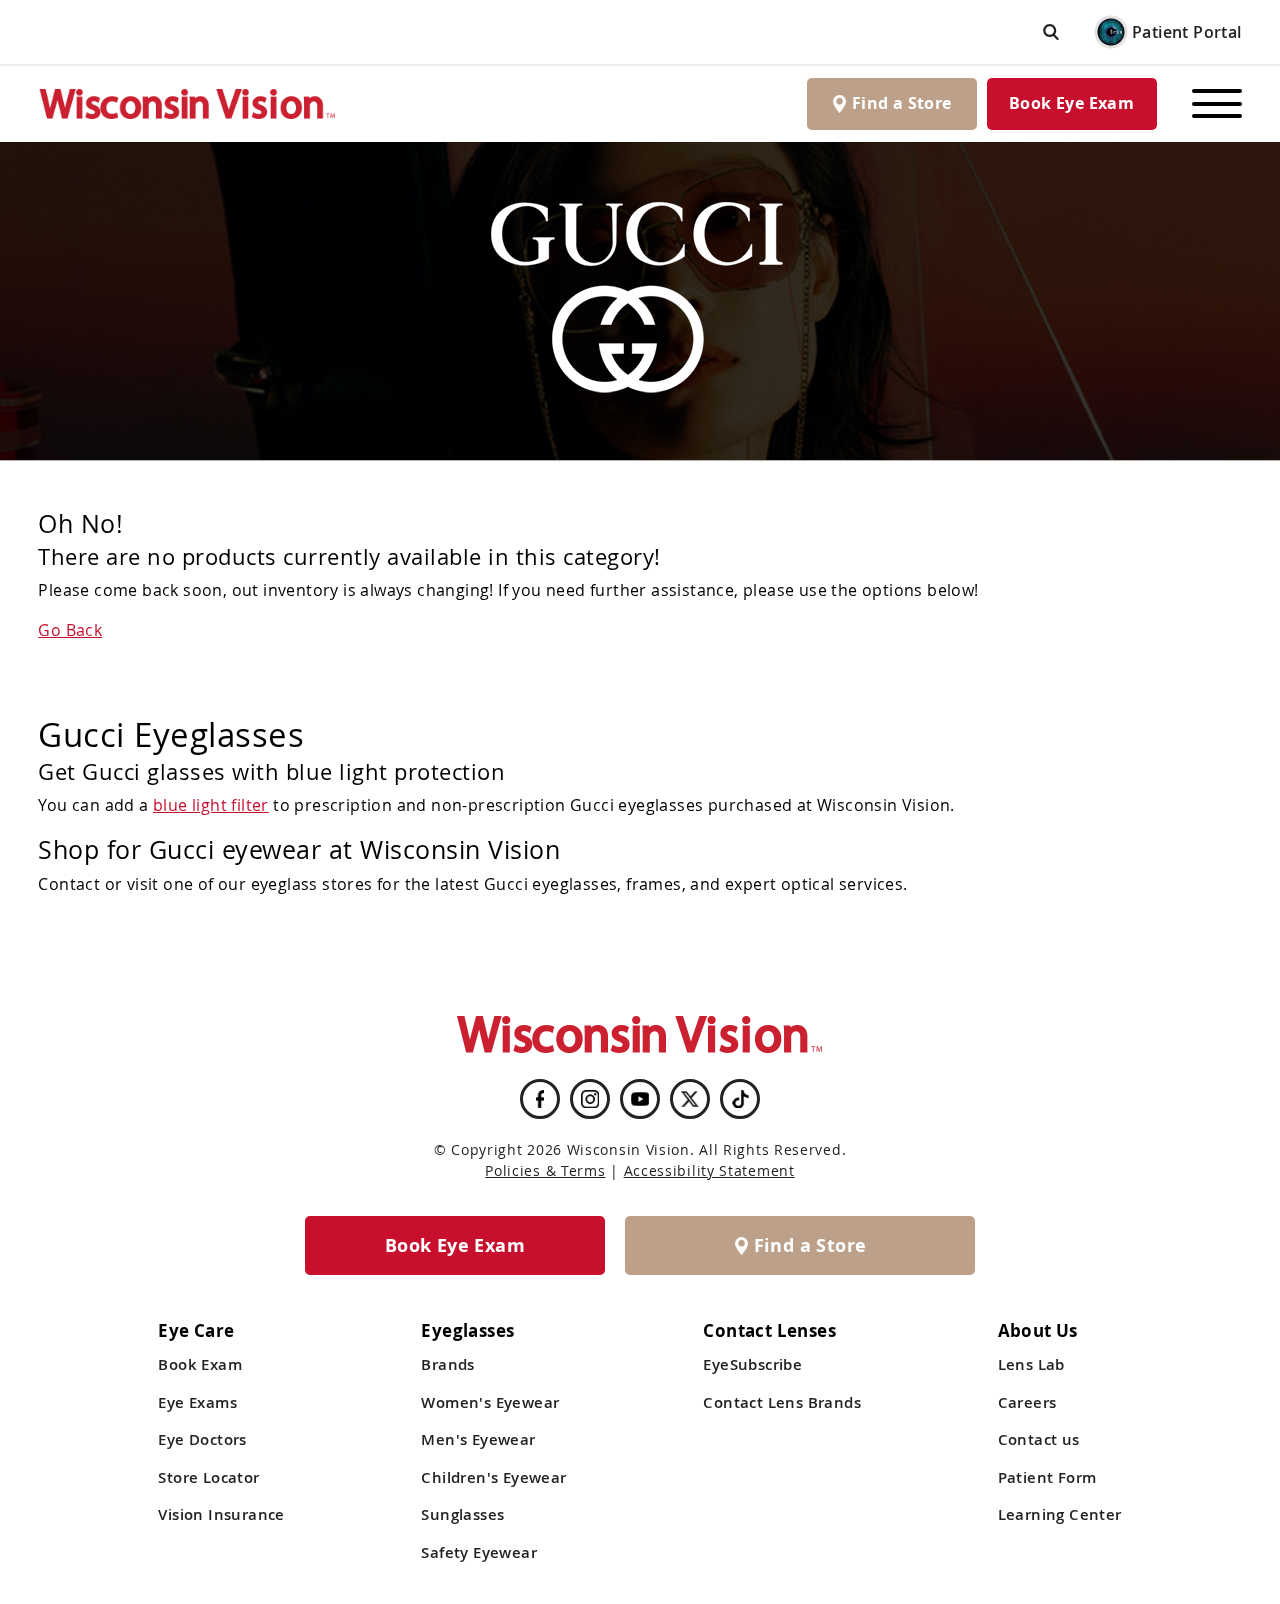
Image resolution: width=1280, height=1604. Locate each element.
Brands (447, 1364)
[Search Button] (1051, 31)
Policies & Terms (545, 1170)
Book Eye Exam (1071, 103)
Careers (1027, 1402)
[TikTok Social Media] (740, 1099)
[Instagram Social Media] (590, 1099)
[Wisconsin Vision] (188, 103)
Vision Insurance (221, 1514)
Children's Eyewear (493, 1477)
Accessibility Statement (709, 1170)
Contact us (1039, 1439)
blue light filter (211, 805)
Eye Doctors (202, 1439)
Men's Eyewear (478, 1439)
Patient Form (1047, 1477)
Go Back (70, 630)
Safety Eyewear (479, 1552)
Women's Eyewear (490, 1402)
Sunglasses (462, 1514)
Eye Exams (197, 1402)
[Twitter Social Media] (690, 1099)
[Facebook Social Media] (540, 1099)
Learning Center (1060, 1514)
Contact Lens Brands (782, 1402)
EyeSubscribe (752, 1364)
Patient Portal (1187, 32)
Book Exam (200, 1364)
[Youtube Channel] (640, 1099)
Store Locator (208, 1477)
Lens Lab (1031, 1364)
